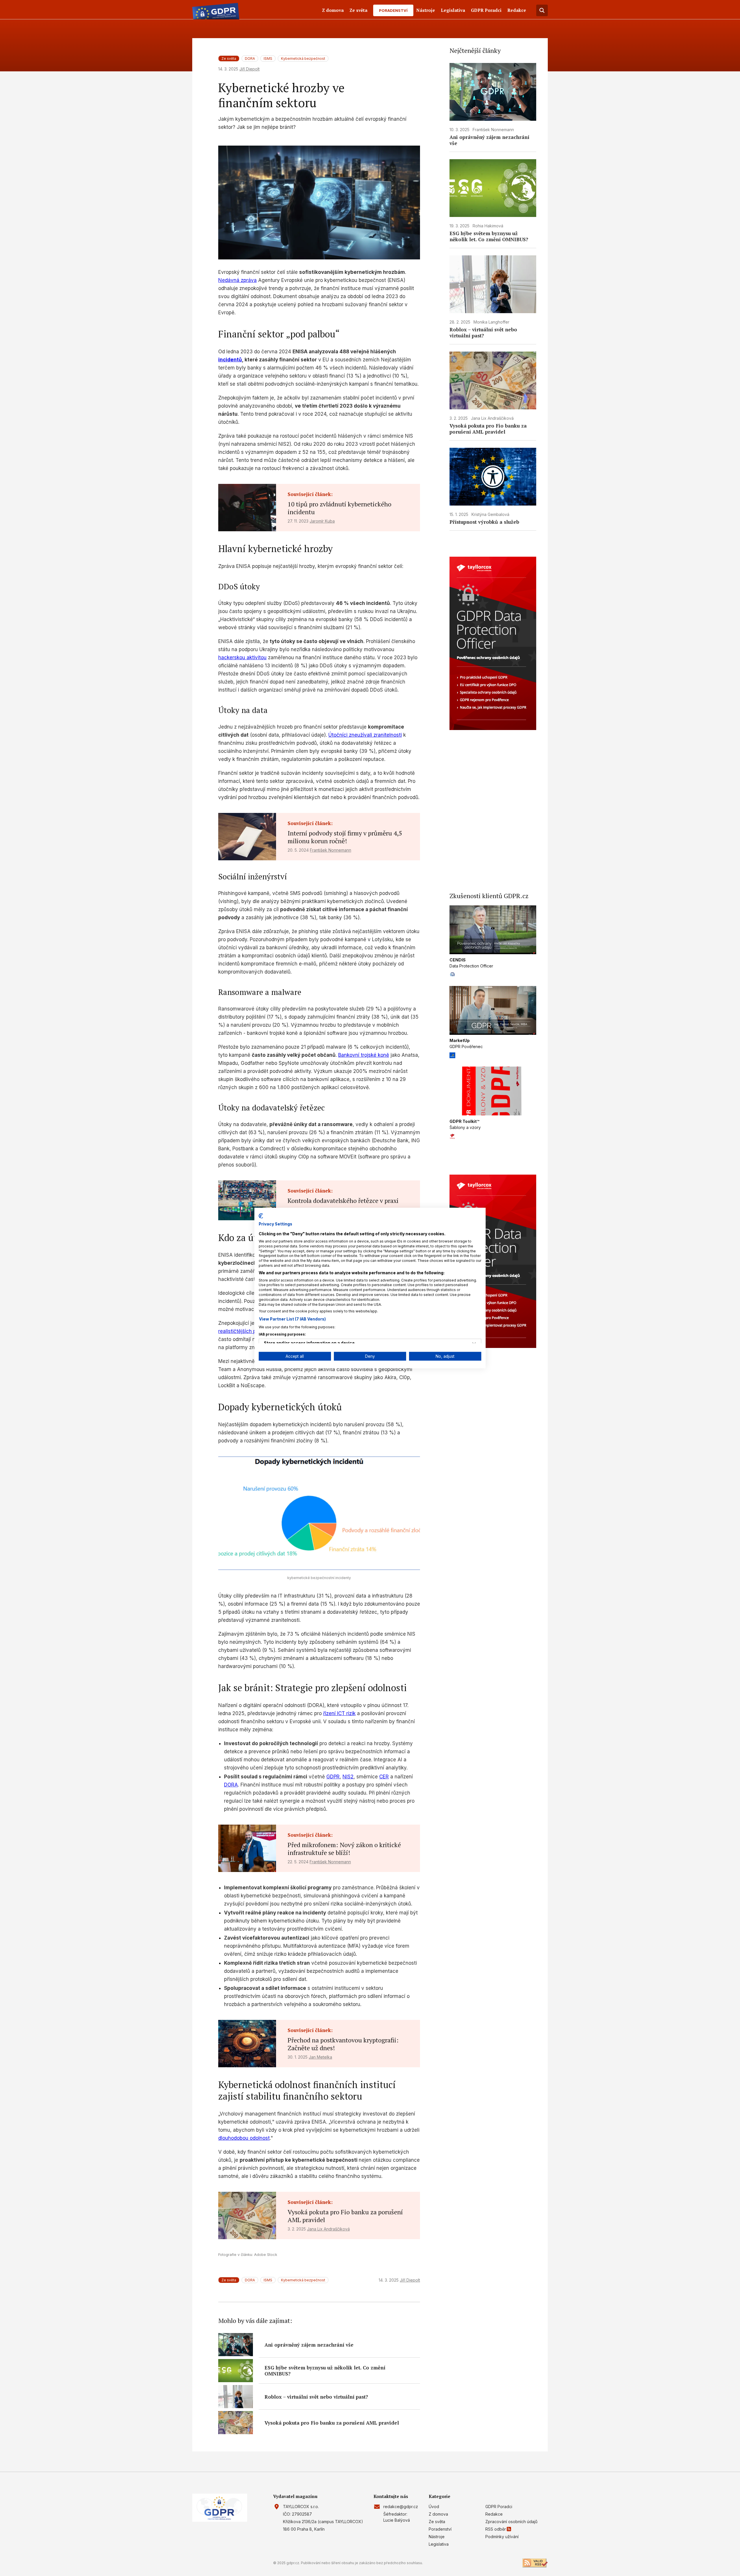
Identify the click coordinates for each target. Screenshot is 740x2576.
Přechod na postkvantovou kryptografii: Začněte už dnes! (343, 2044)
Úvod (434, 2507)
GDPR (333, 1777)
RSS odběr (496, 2529)
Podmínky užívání (502, 2537)
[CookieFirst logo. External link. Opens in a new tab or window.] (261, 1216)
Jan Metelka (320, 2057)
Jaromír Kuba (322, 521)
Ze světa (358, 10)
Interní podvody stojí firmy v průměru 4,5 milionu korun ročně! (345, 837)
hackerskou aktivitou (242, 658)
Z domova (333, 10)
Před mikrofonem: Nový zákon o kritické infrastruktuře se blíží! (344, 1849)
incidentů (230, 360)
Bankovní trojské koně (364, 1055)
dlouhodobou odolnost (244, 2138)
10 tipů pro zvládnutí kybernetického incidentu (340, 508)
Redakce (517, 10)
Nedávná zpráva (237, 280)
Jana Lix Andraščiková (328, 2229)
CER (384, 1777)
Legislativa (453, 10)
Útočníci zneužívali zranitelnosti (365, 735)
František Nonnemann (331, 850)
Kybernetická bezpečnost (303, 58)
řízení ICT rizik (339, 1713)
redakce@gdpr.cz (401, 2507)
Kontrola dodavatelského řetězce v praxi (343, 1200)
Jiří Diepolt (249, 69)
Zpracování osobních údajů (511, 2522)
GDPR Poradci (486, 10)
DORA (250, 58)
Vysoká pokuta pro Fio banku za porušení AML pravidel (345, 2216)
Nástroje (426, 10)
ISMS (268, 58)
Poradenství (393, 10)
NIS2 (348, 1777)
